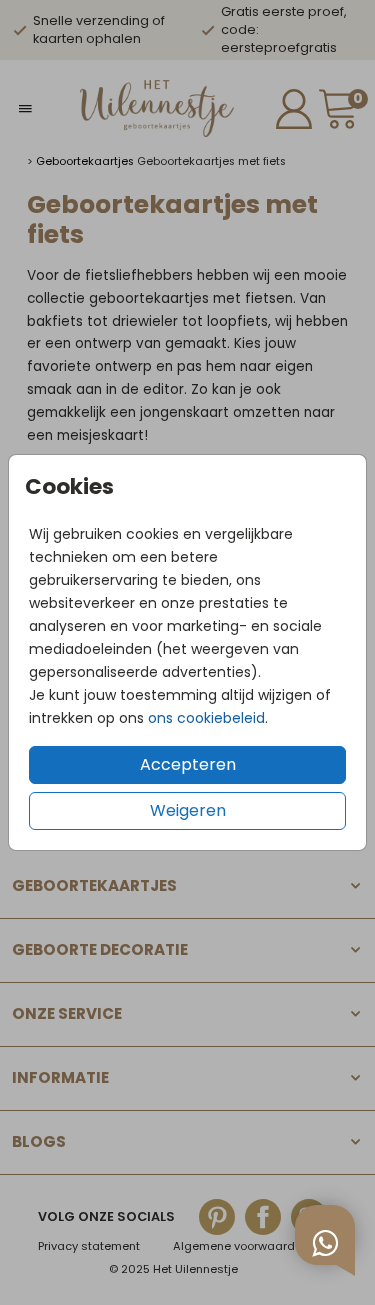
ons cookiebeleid (206, 718)
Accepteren (188, 764)
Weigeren (188, 810)
